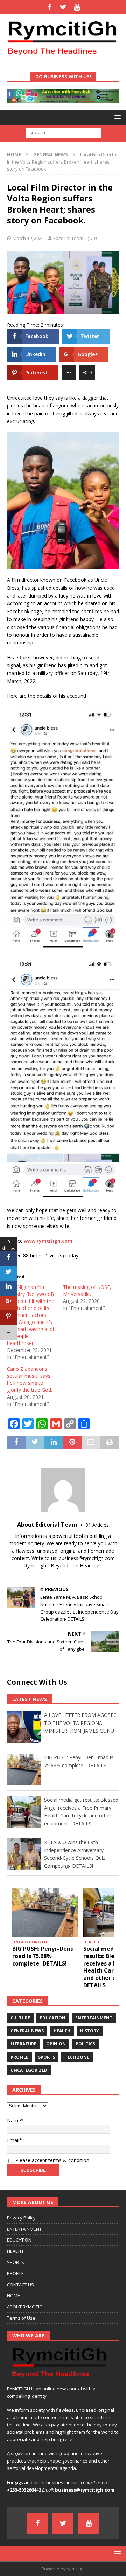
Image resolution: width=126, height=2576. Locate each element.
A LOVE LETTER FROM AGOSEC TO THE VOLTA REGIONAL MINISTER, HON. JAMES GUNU (80, 1723)
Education (53, 2018)
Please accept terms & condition (52, 2160)
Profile (19, 2057)
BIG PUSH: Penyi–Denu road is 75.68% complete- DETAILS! (43, 1956)
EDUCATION (19, 2240)
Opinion (56, 2044)
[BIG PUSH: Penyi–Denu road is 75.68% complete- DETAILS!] (45, 1912)
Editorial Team (68, 238)
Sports (47, 2057)
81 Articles (97, 1525)
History (90, 2031)
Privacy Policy (21, 2218)
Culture (20, 2018)
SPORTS (16, 2262)
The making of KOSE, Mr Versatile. (87, 1290)
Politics (85, 2044)
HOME (13, 2295)
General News (27, 2031)
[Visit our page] (50, 7)
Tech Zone (77, 2057)
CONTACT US (20, 2285)
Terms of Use (21, 2318)
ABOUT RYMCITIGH (26, 2307)
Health (62, 2031)
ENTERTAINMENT (24, 2229)
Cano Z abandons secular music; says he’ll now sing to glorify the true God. (30, 1379)
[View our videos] (77, 7)
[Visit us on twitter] (63, 7)
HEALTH (15, 2251)
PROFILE (15, 2273)
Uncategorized (29, 2070)
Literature (23, 2044)
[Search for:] (63, 133)
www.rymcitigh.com (48, 1241)
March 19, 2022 (28, 238)
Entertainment (94, 2018)
